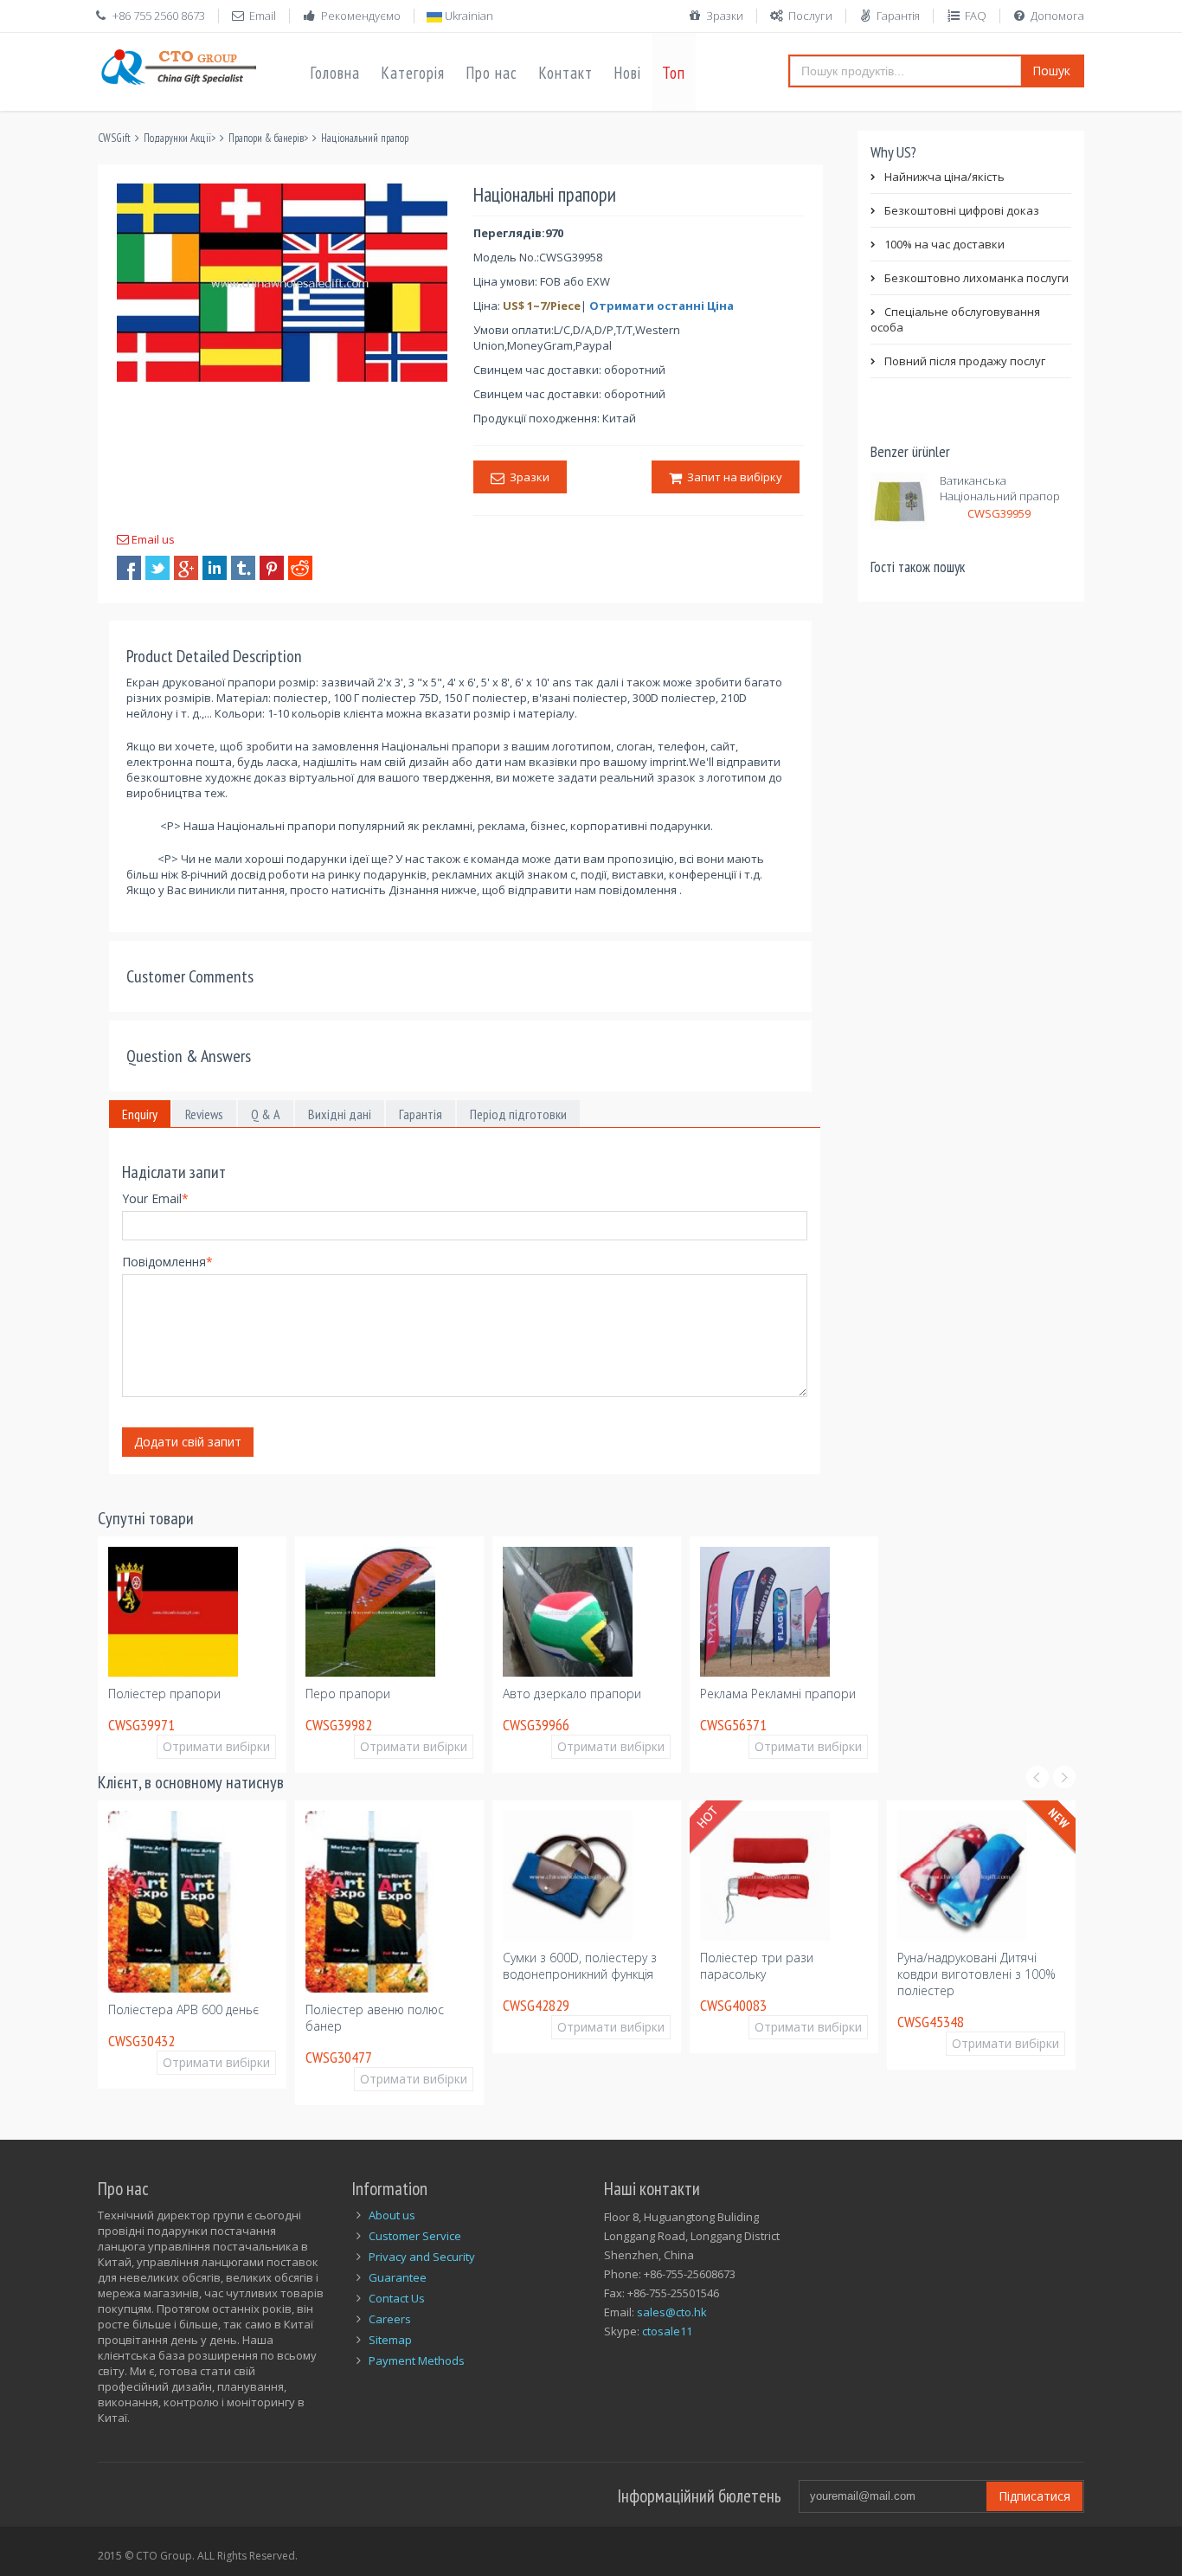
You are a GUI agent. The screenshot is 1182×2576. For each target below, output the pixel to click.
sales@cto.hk (672, 2312)
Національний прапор (365, 138)
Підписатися (1034, 2496)
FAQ (976, 16)
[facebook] (129, 568)
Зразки (725, 16)
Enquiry (140, 1114)
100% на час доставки (944, 244)
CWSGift (114, 138)
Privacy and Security (422, 2257)
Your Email (155, 1198)
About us (392, 2215)
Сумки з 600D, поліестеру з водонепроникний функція (580, 1966)
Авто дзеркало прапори (572, 1694)
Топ (674, 73)
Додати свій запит (188, 1442)
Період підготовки (518, 1114)
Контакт (565, 73)
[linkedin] (215, 568)
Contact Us (397, 2298)
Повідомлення (167, 1262)
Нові (627, 73)
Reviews (204, 1114)
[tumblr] (243, 568)
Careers (390, 2319)
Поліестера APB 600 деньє (183, 2009)
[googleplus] (186, 568)
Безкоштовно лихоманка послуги (976, 278)
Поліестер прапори (164, 1694)
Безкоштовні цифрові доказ (962, 210)
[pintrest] (272, 568)
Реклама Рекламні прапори (778, 1694)
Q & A (266, 1114)
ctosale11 (667, 2331)
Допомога (1057, 16)
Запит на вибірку (732, 477)
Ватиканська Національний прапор (1000, 488)
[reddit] (300, 568)
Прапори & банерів (266, 138)
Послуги (810, 16)
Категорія (413, 73)
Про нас (491, 73)
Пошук (1051, 71)
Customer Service (415, 2236)
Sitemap (390, 2340)
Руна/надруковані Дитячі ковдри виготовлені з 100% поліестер (976, 1974)
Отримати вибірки (216, 1746)
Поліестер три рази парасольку (757, 1966)
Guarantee (398, 2277)
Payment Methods (417, 2360)
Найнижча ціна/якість (944, 177)
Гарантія (898, 16)
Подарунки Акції (177, 138)
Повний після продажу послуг (965, 361)
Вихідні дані (340, 1114)
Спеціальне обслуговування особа (955, 319)
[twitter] (157, 568)
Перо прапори (348, 1694)
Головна (335, 73)
